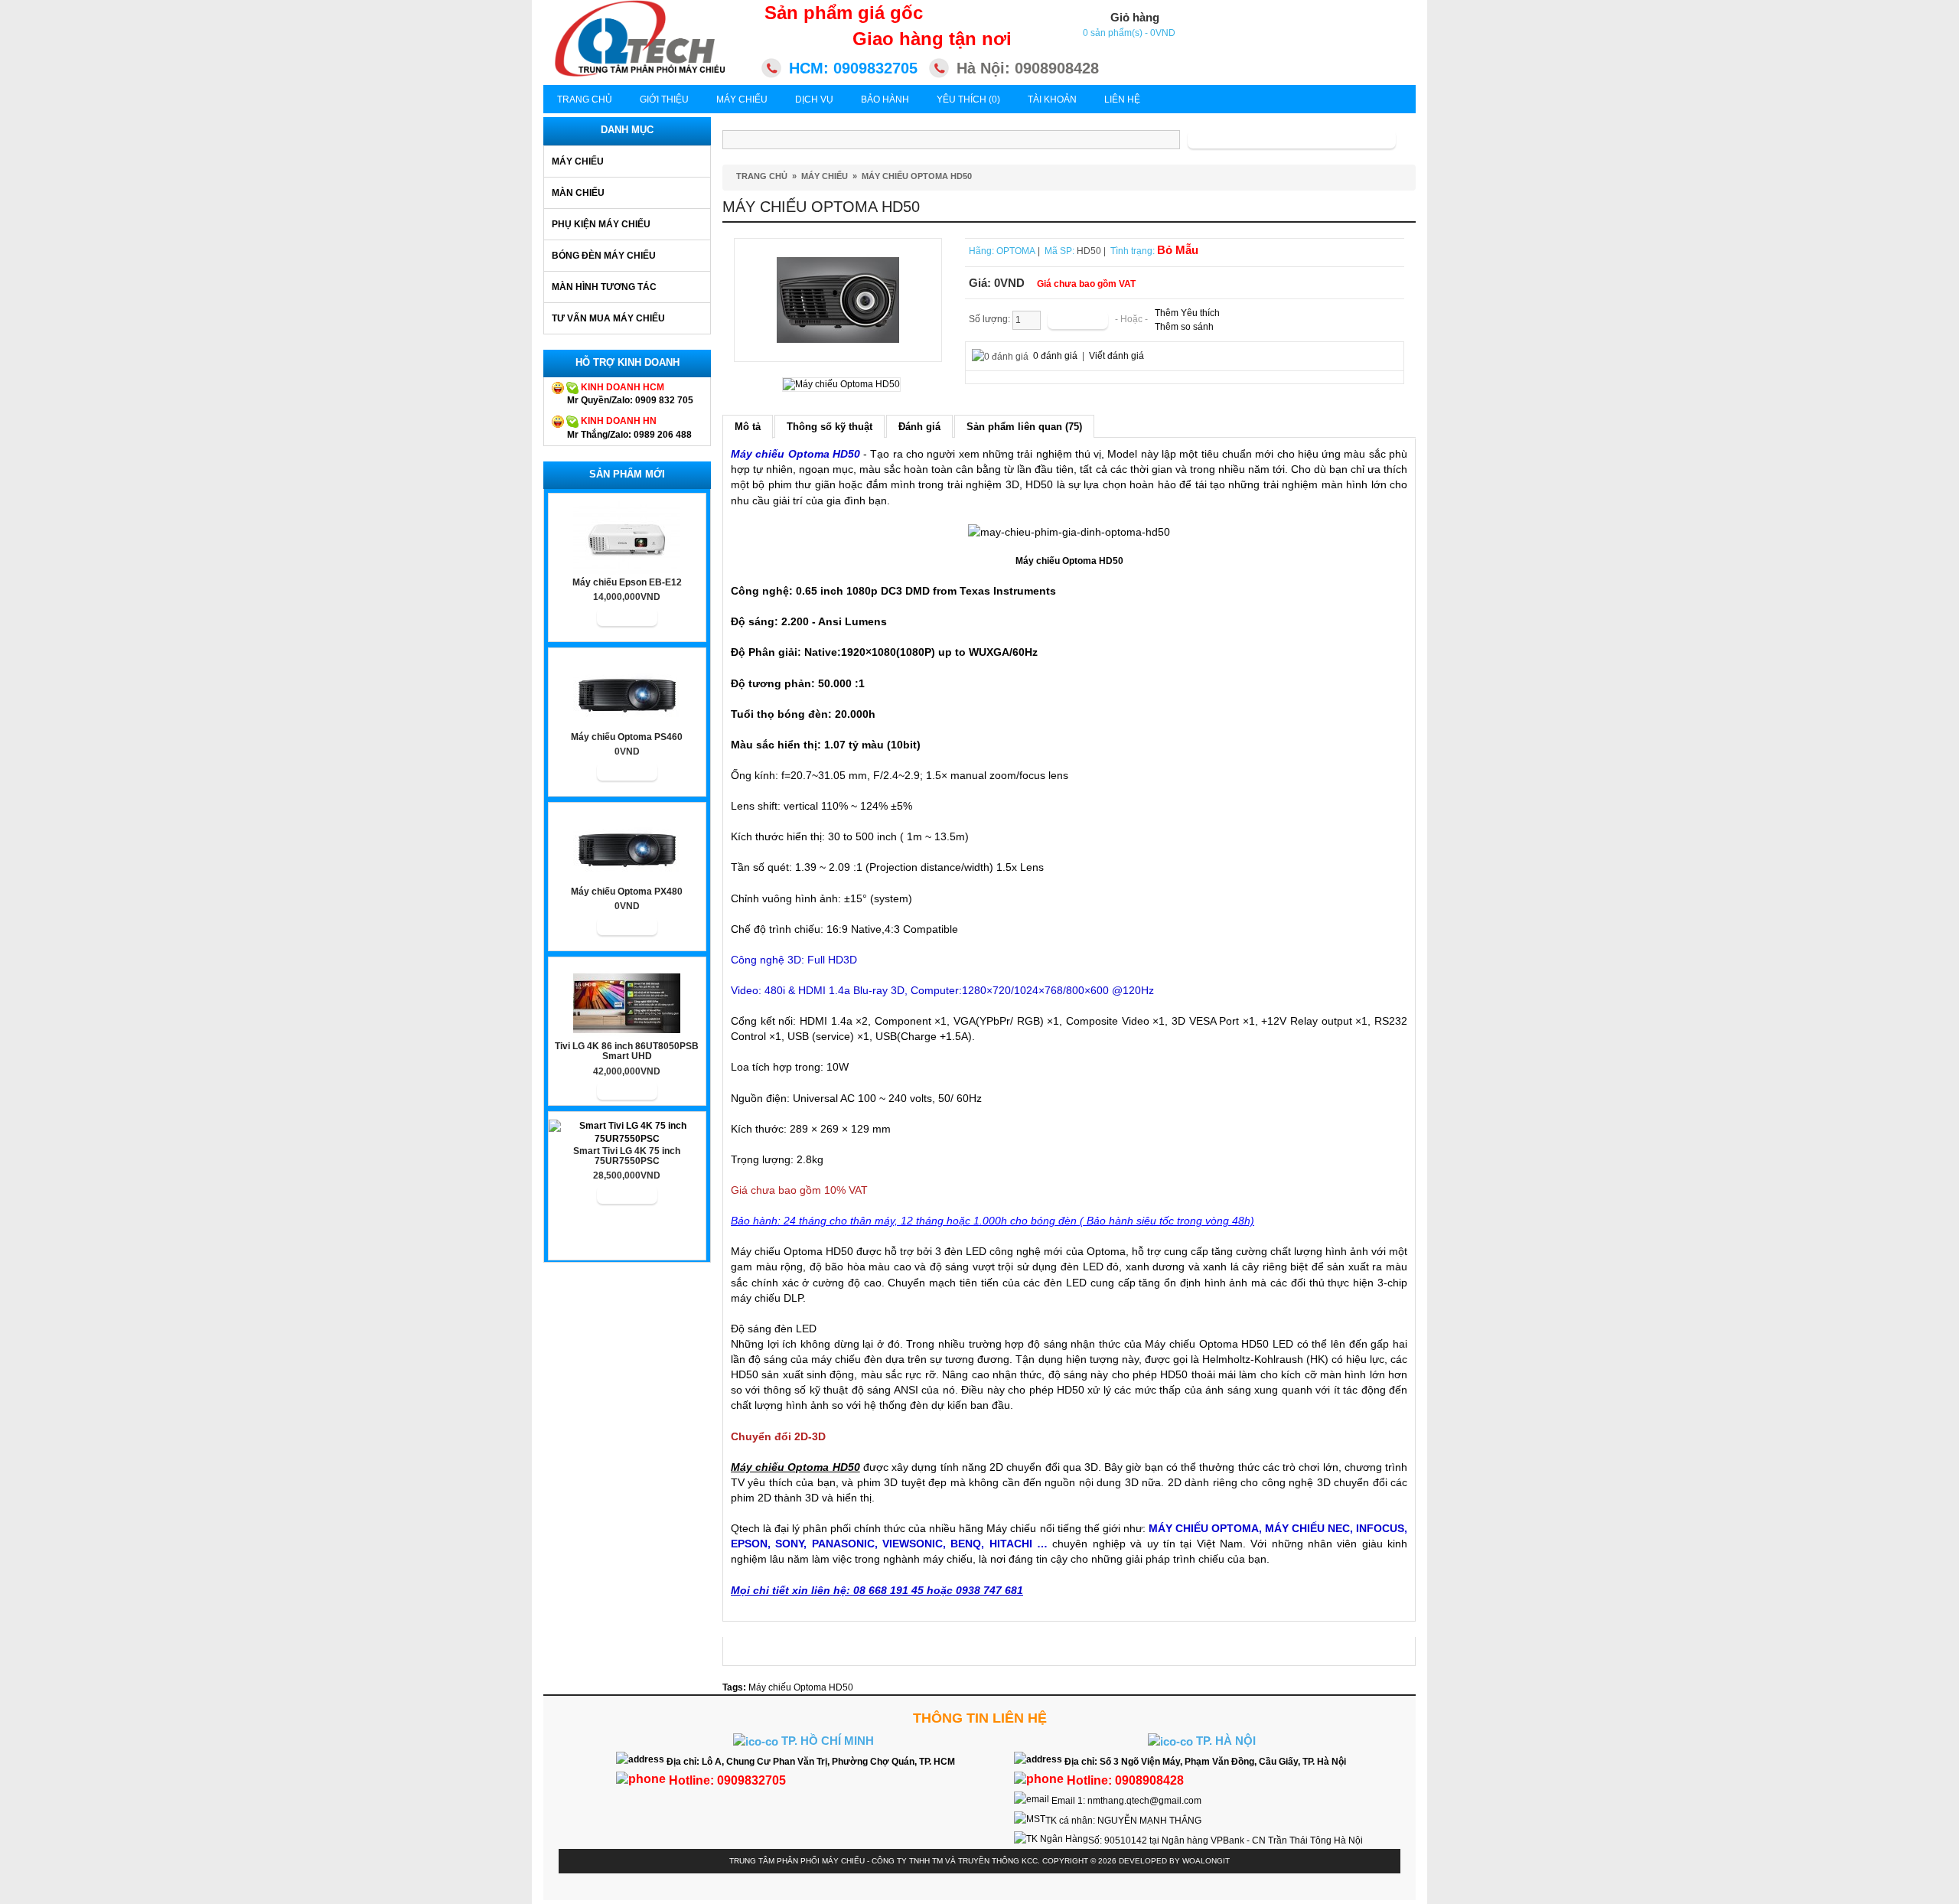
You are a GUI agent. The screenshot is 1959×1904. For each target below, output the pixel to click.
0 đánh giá (1055, 356)
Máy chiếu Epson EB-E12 (627, 583)
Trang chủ (585, 99)
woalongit (1206, 1861)
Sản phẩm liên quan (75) (1024, 427)
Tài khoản (1052, 99)
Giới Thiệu (664, 99)
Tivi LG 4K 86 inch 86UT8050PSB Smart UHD (627, 1051)
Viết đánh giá (1116, 356)
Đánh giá (919, 427)
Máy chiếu (578, 161)
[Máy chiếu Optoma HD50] (838, 299)
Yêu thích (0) (968, 99)
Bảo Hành (885, 99)
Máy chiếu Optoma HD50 (917, 176)
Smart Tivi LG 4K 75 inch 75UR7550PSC (627, 1156)
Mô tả (748, 427)
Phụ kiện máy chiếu (601, 224)
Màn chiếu (578, 193)
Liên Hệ (1122, 99)
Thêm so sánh (1184, 327)
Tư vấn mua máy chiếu (608, 318)
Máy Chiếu (742, 99)
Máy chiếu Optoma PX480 (627, 892)
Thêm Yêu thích (1187, 313)
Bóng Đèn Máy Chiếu (604, 256)
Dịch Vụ (814, 99)
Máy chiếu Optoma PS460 (627, 737)
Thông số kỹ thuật (830, 427)
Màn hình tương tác (604, 287)
